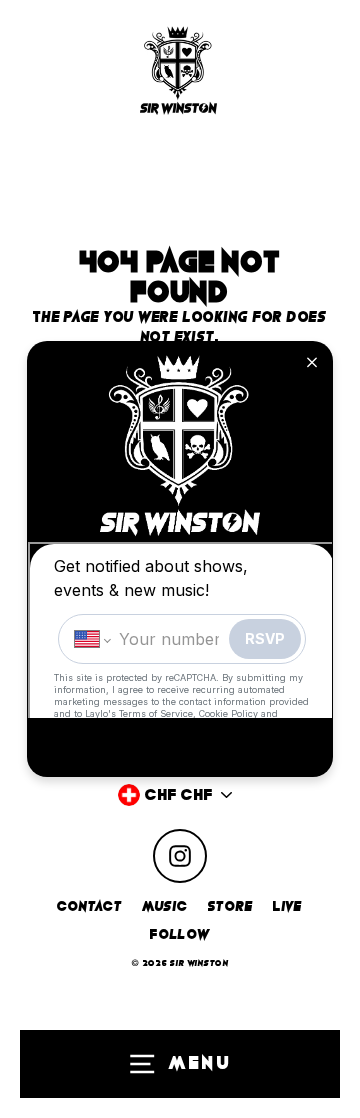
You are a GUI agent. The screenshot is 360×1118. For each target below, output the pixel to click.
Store (231, 906)
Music (165, 906)
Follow (180, 934)
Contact (89, 906)
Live (287, 906)
